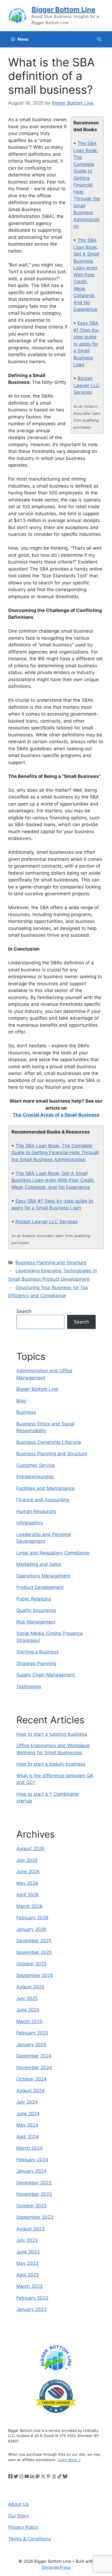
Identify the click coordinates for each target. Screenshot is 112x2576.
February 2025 (32, 2033)
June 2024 (28, 2114)
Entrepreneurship (35, 1477)
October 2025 (31, 1964)
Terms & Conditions (29, 2539)
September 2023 (35, 2217)
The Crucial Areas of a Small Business (56, 1115)
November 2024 (34, 2068)
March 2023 (29, 2286)
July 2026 (27, 1860)
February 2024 (32, 2160)
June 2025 (28, 2010)
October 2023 (32, 2206)
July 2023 (27, 2240)
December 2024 (34, 2056)
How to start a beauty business (51, 1764)
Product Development (40, 1587)
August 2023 (30, 2229)
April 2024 (28, 2137)
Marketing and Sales (39, 1564)
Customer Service (36, 1465)
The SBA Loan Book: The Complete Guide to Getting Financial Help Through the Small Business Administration (87, 185)
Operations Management (43, 1576)
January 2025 (31, 2044)
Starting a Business (38, 1652)
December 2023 (34, 2183)
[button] (99, 39)
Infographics (30, 1523)
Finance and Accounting (43, 1500)
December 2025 (34, 1941)
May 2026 (27, 1883)
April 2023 (28, 2275)
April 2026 (28, 1895)
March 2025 (29, 2021)
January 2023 (31, 2309)
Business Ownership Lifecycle (49, 1442)
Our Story (18, 2516)
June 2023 (28, 2252)
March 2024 (29, 2148)
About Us (18, 2504)
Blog (21, 1401)
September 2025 (35, 1975)
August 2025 (30, 1987)
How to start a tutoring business (52, 1734)
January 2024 (31, 2171)
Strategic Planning (36, 1663)
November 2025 (34, 1952)
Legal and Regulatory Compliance (53, 1553)
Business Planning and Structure (51, 1263)
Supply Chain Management (46, 1675)
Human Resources (36, 1511)
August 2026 (30, 1849)
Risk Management (36, 1622)
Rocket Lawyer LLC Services (86, 385)
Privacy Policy (23, 2527)
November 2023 (34, 2194)
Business (26, 1412)
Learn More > (69, 2460)
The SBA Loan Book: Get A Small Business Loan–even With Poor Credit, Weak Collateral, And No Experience (86, 275)
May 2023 (27, 2263)
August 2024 (30, 2091)
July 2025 (27, 1998)
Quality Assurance (36, 1610)
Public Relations (34, 1599)
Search (24, 1311)
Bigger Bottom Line (63, 9)
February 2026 (32, 1918)
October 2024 (32, 2079)
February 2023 (32, 2298)
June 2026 (28, 1872)
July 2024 (27, 2102)
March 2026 (29, 1906)
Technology (29, 1686)
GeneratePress (56, 2567)
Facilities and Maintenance (46, 1488)
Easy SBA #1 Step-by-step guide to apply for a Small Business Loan (87, 344)
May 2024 (27, 2125)
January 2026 (31, 1929)
